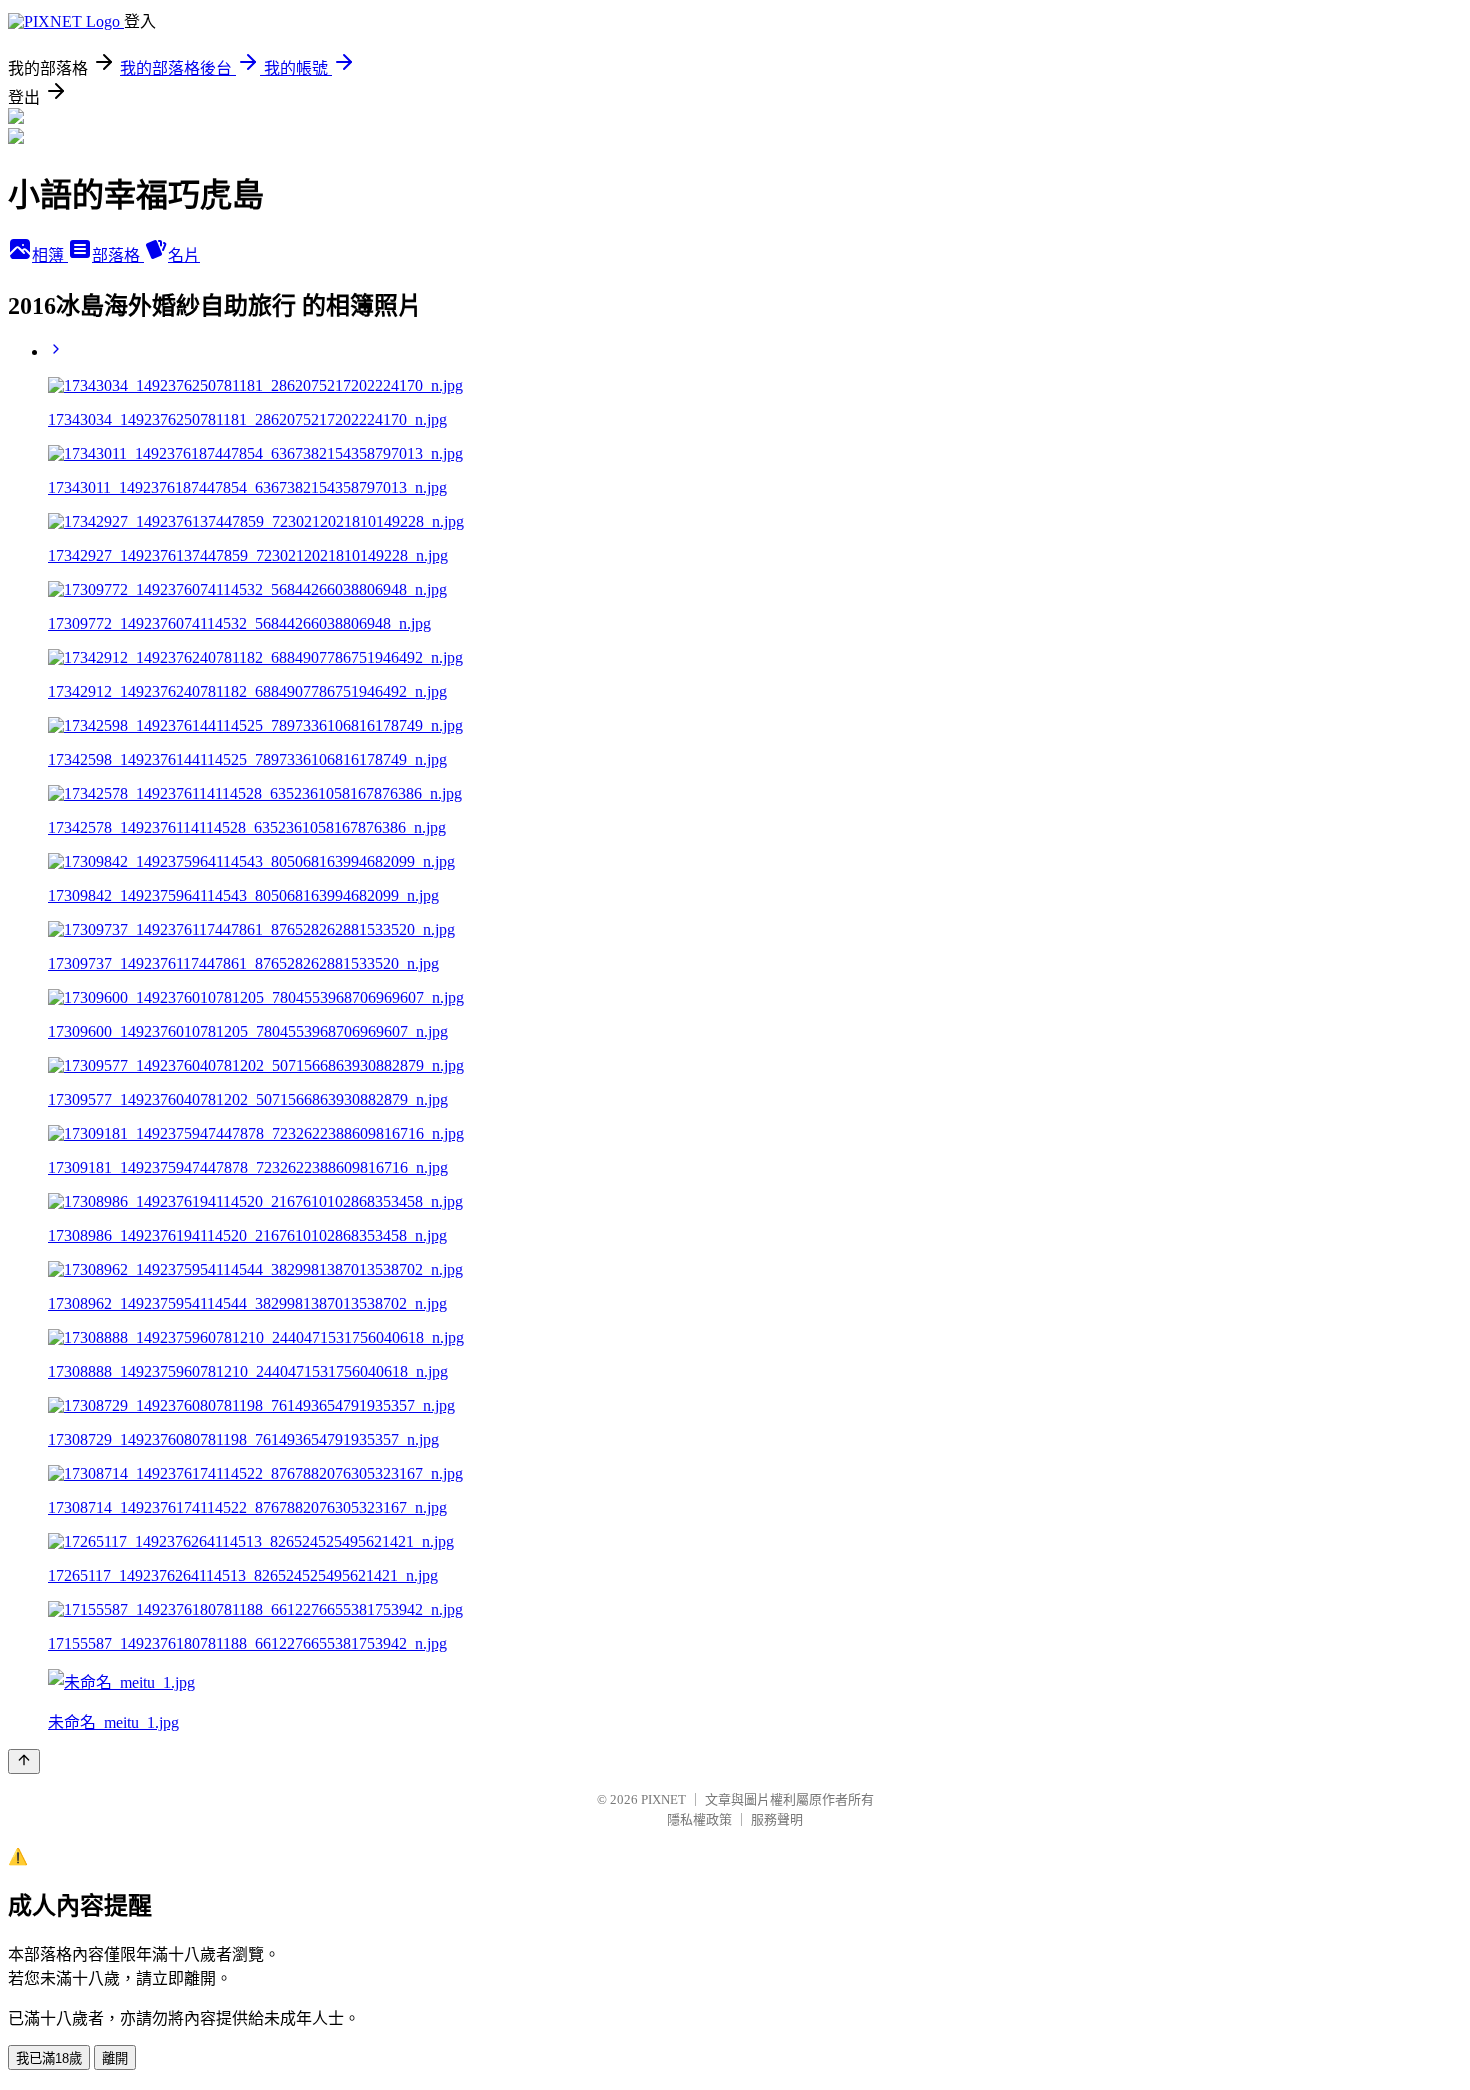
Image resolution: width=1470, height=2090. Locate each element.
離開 (115, 2058)
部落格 (118, 255)
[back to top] (24, 1761)
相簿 (50, 255)
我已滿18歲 (49, 2058)
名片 (184, 255)
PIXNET (663, 1799)
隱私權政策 (699, 1819)
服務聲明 (777, 1819)
